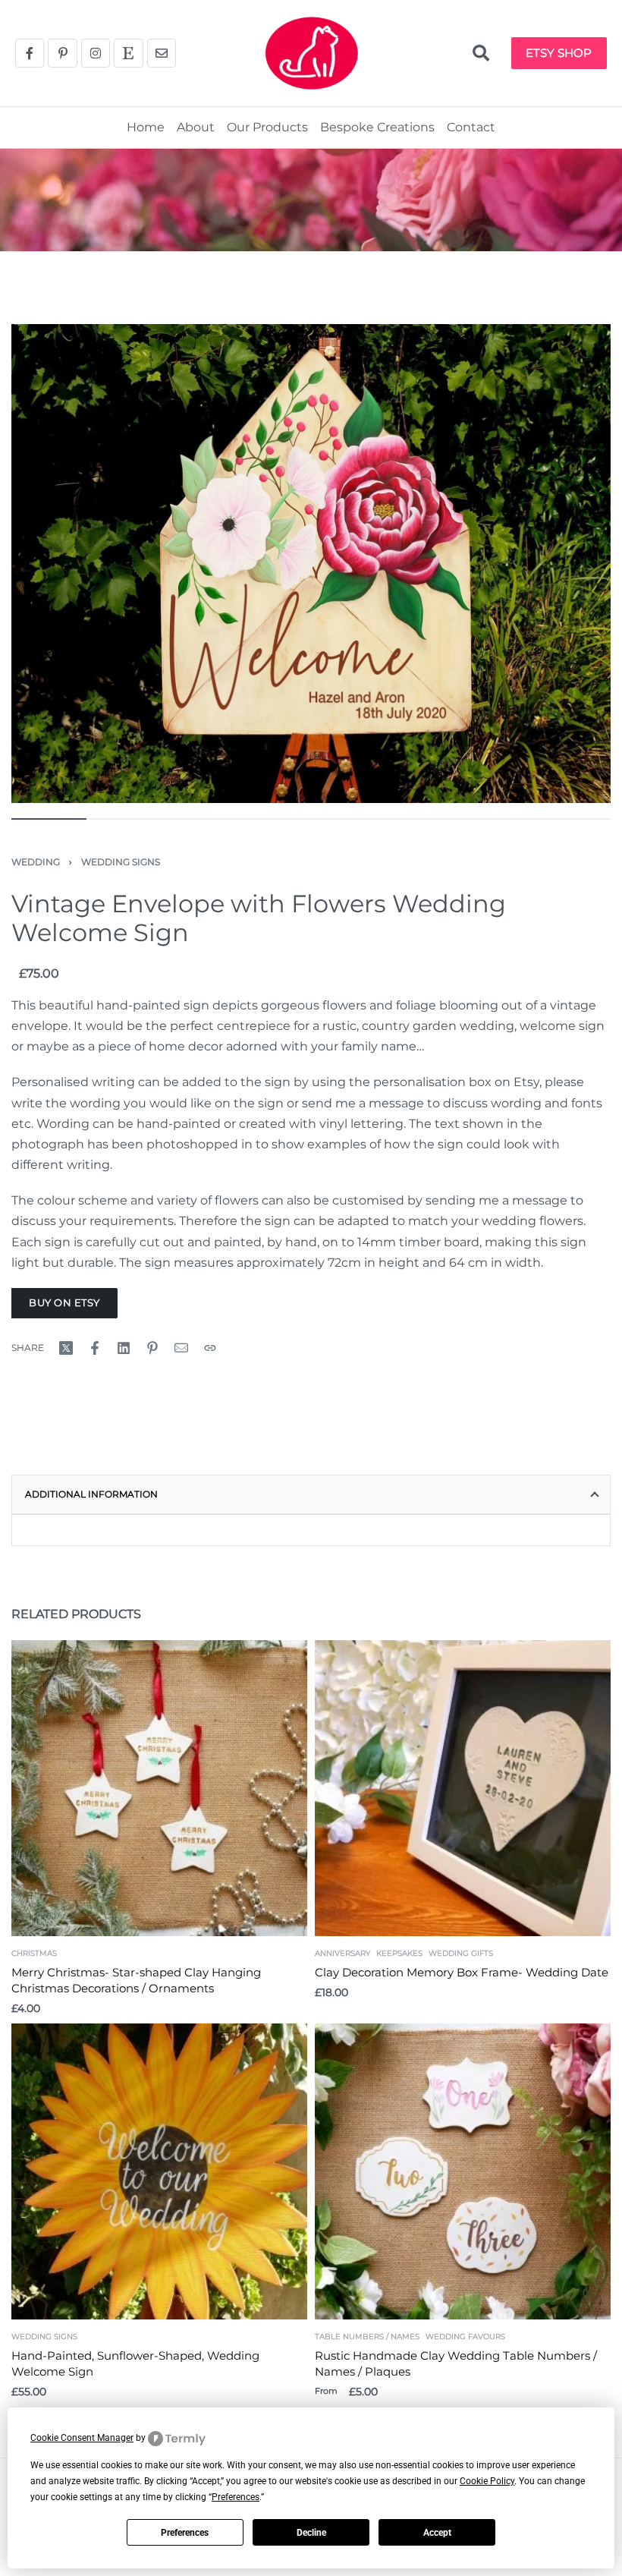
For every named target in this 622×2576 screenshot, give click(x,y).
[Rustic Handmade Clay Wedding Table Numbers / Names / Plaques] (463, 2171)
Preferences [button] (236, 2497)
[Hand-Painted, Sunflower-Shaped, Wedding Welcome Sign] (159, 2171)
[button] (481, 53)
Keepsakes (399, 1954)
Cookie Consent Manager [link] (82, 2438)
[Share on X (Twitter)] (66, 1348)
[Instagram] (96, 53)
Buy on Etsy (64, 1302)
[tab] (311, 1494)
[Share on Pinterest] (152, 1348)
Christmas (34, 1954)
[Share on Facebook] (95, 1348)
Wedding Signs (121, 862)
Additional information (91, 1494)
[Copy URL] (210, 1348)
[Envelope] (162, 53)
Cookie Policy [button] (487, 2481)
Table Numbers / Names (367, 2337)
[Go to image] (49, 819)
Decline (311, 2533)
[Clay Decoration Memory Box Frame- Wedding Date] (463, 1788)
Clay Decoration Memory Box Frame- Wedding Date (462, 1972)
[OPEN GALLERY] (311, 564)
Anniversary (342, 1954)
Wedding (36, 862)
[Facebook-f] (30, 53)
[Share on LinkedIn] (124, 1348)
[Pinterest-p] (62, 53)
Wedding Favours (465, 2337)
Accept (437, 2533)
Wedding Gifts (461, 1954)
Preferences (185, 2533)
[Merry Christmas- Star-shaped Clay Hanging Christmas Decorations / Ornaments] (159, 1788)
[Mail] (181, 1348)
